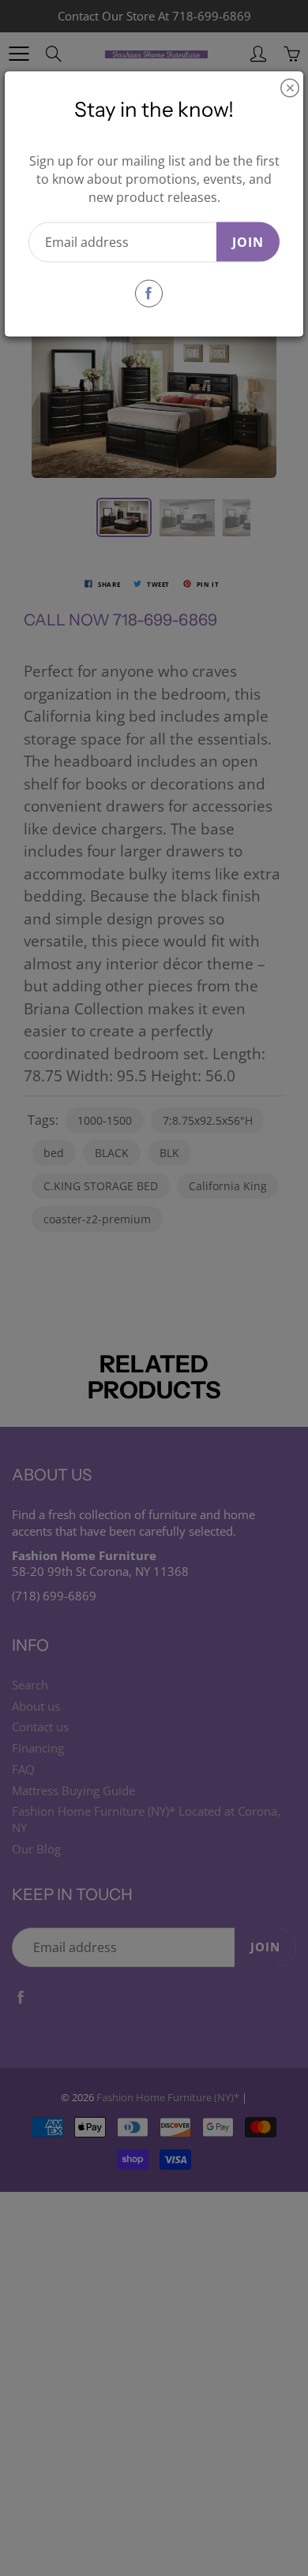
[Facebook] (149, 293)
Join (248, 241)
